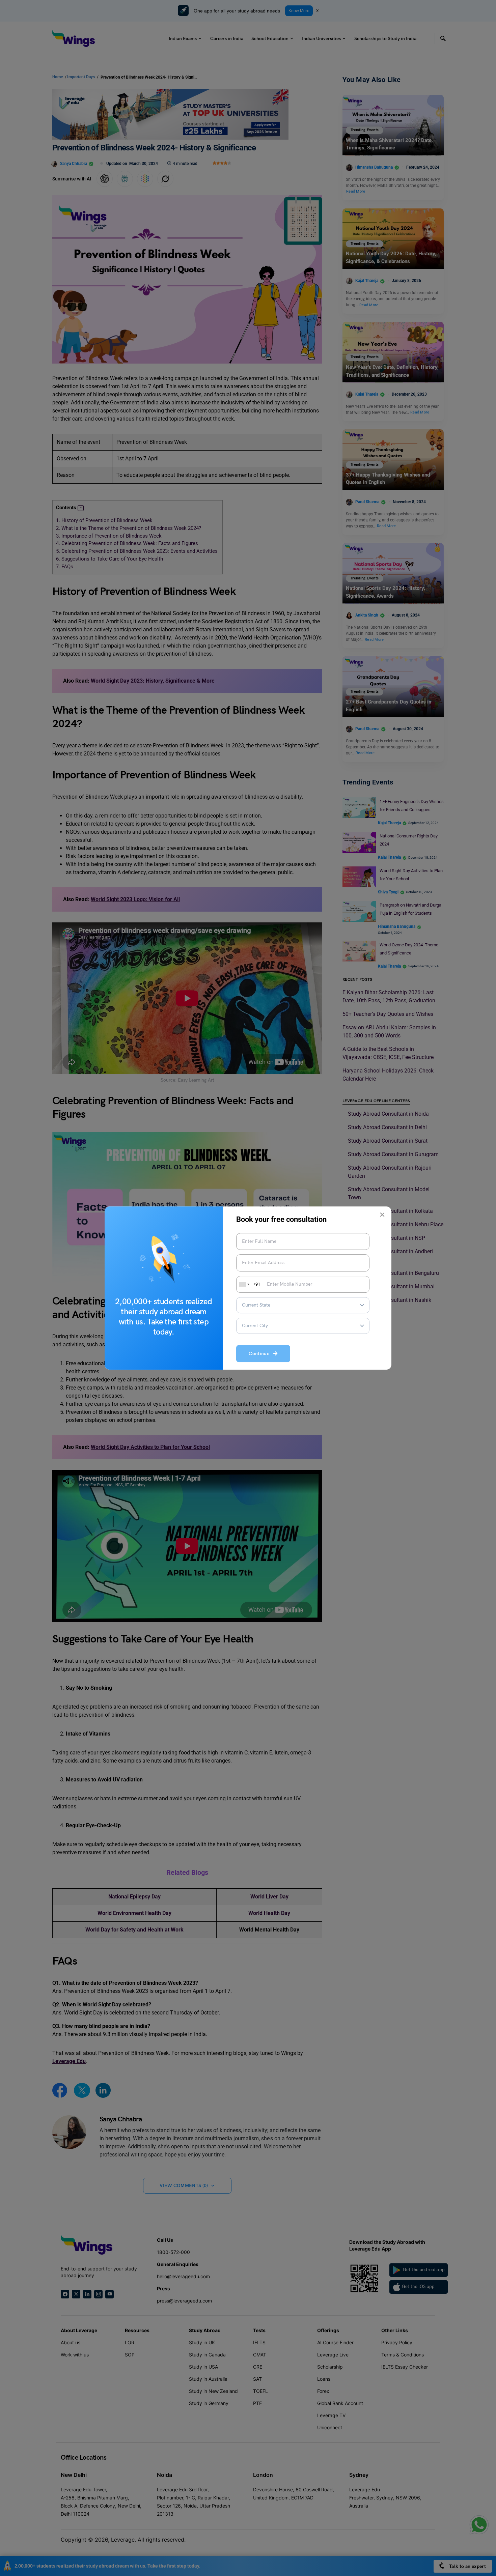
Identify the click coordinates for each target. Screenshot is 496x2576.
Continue (261, 1354)
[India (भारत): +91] (244, 1284)
